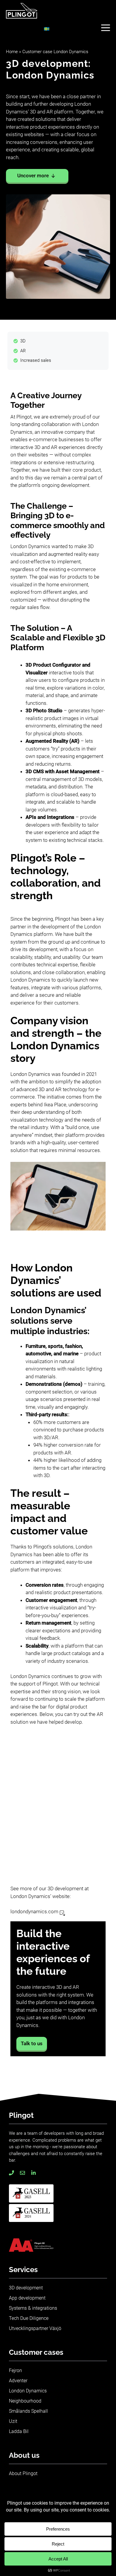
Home (12, 52)
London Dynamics (28, 2391)
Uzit (13, 2421)
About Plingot (23, 2473)
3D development (26, 2288)
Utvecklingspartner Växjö (35, 2328)
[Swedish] (47, 29)
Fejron (15, 2370)
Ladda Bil (19, 2431)
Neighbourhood (25, 2401)
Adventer (18, 2381)
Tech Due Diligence (29, 2318)
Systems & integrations (33, 2308)
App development (27, 2298)
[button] (106, 27)
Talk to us (32, 2043)
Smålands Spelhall (28, 2411)
